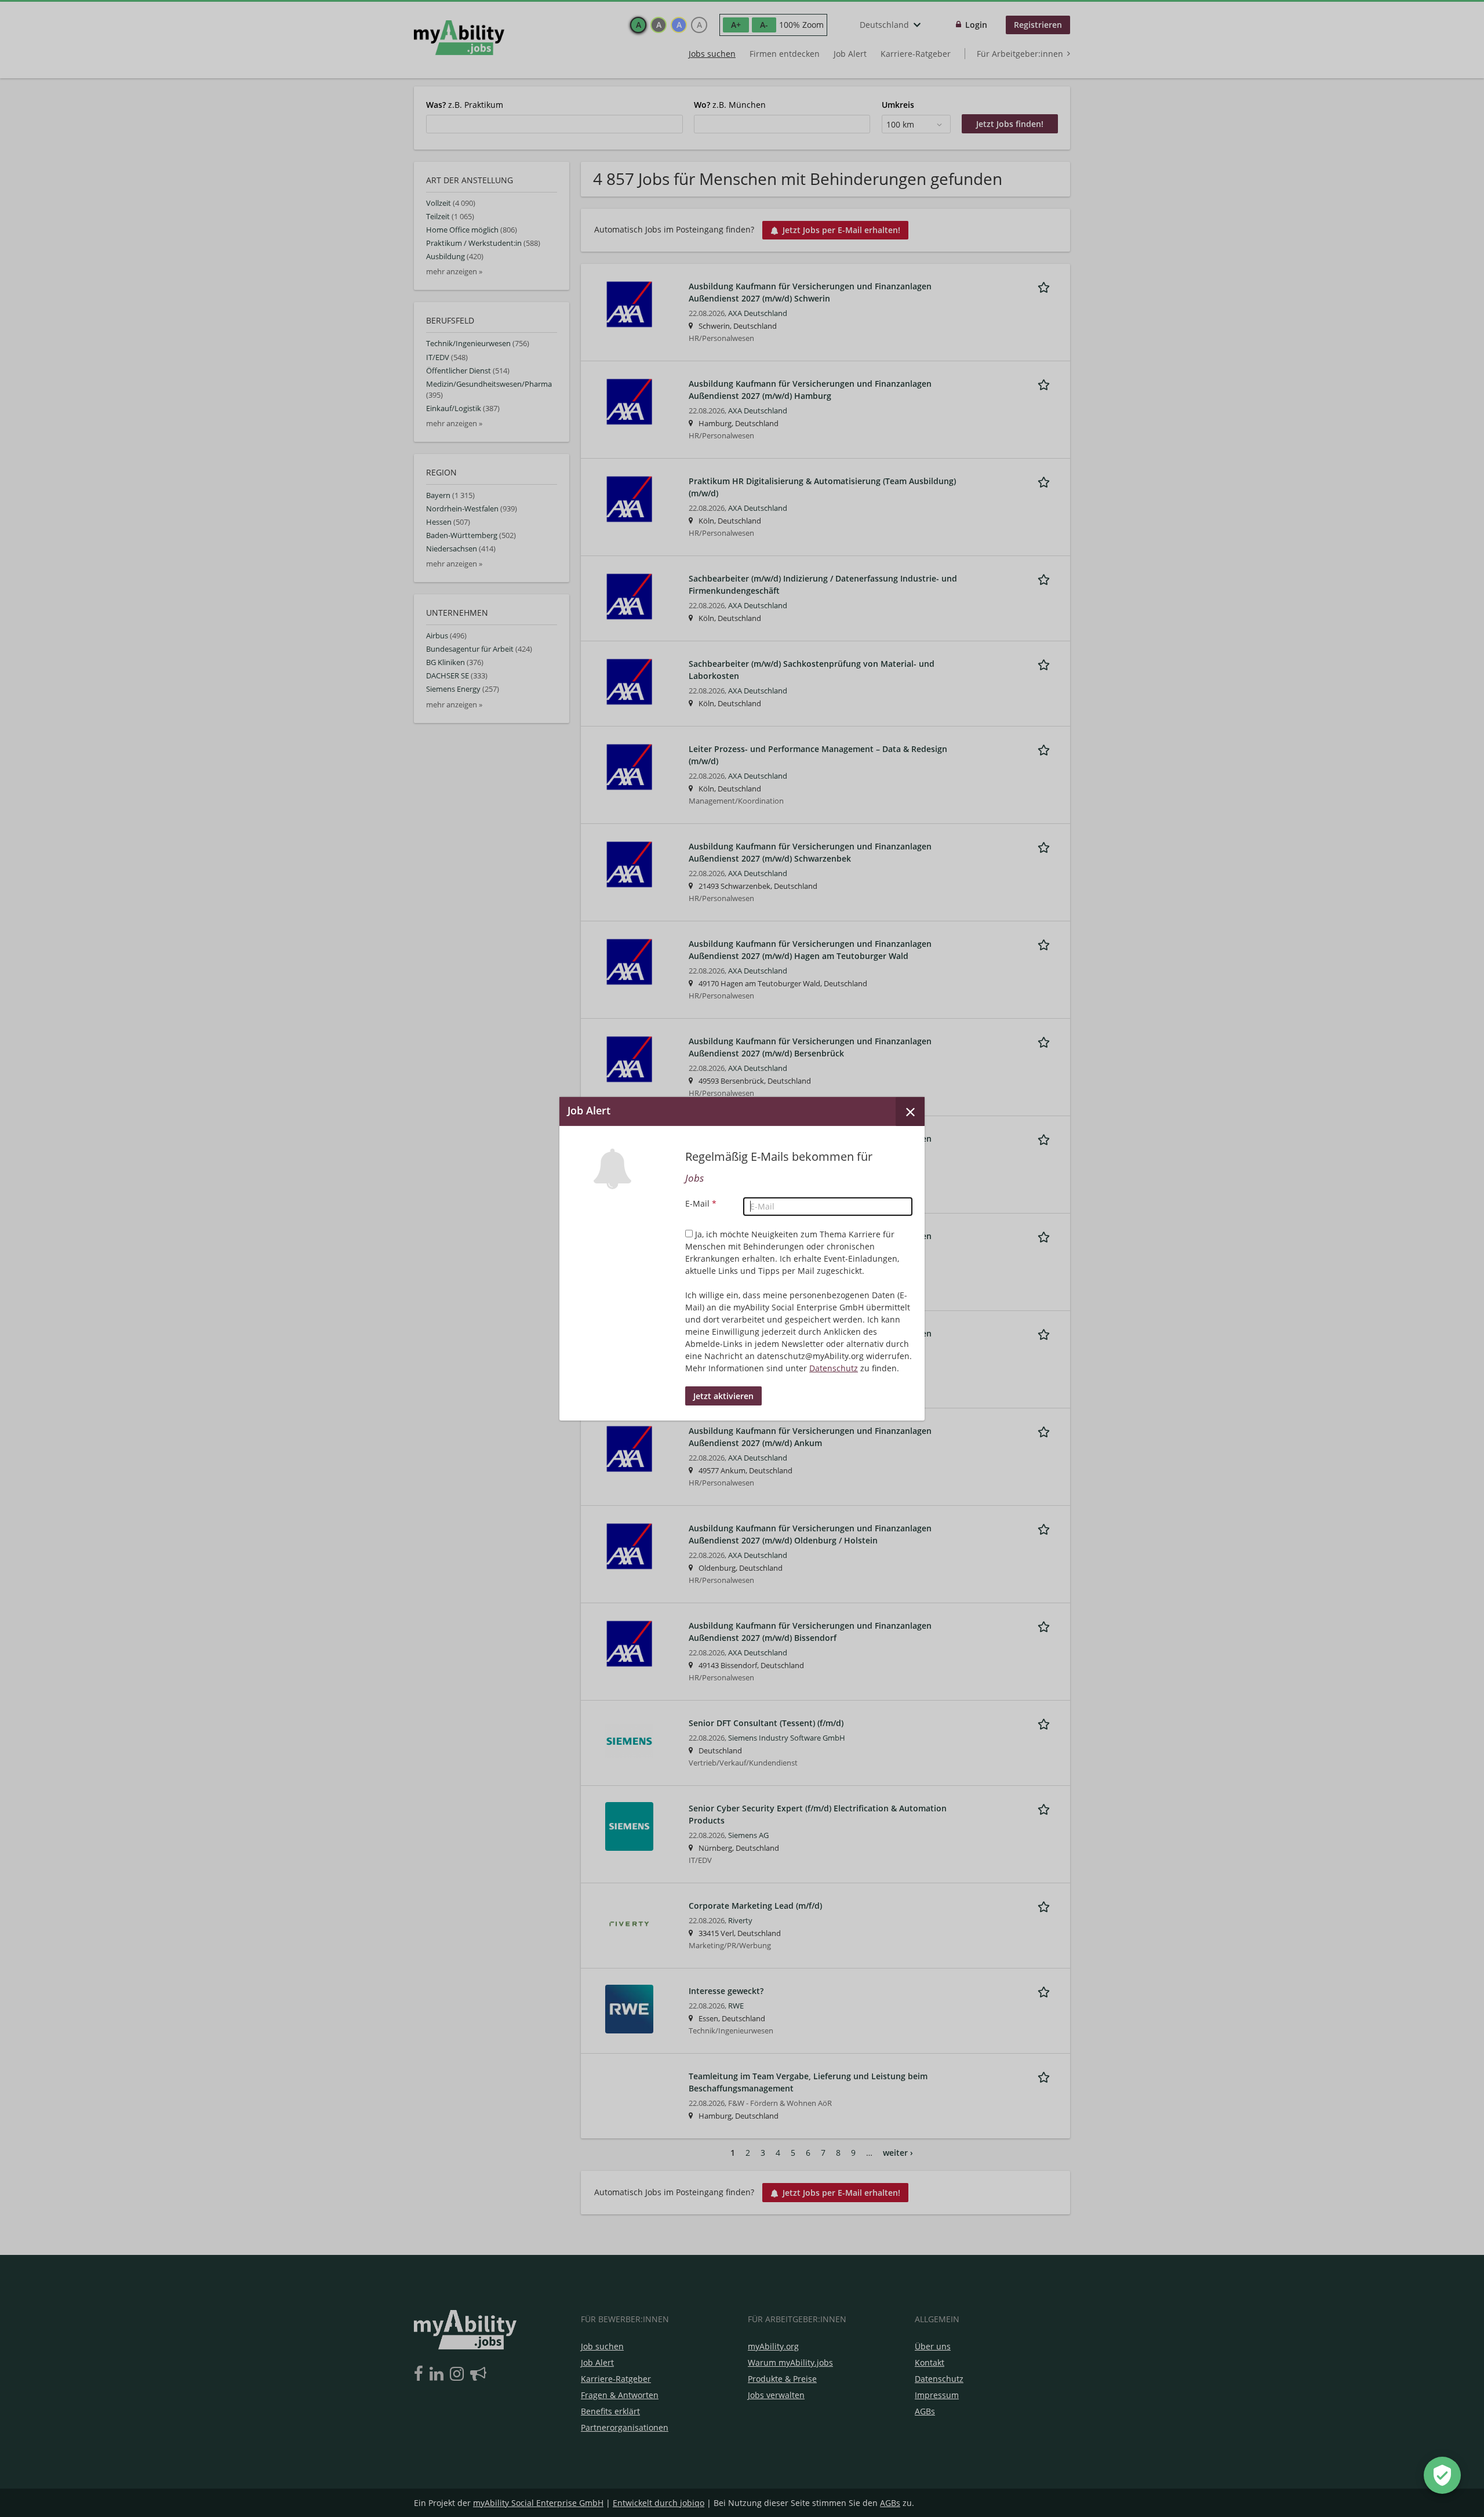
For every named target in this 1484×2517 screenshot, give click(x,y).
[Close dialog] (910, 1111)
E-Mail (701, 1203)
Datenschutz (834, 1368)
